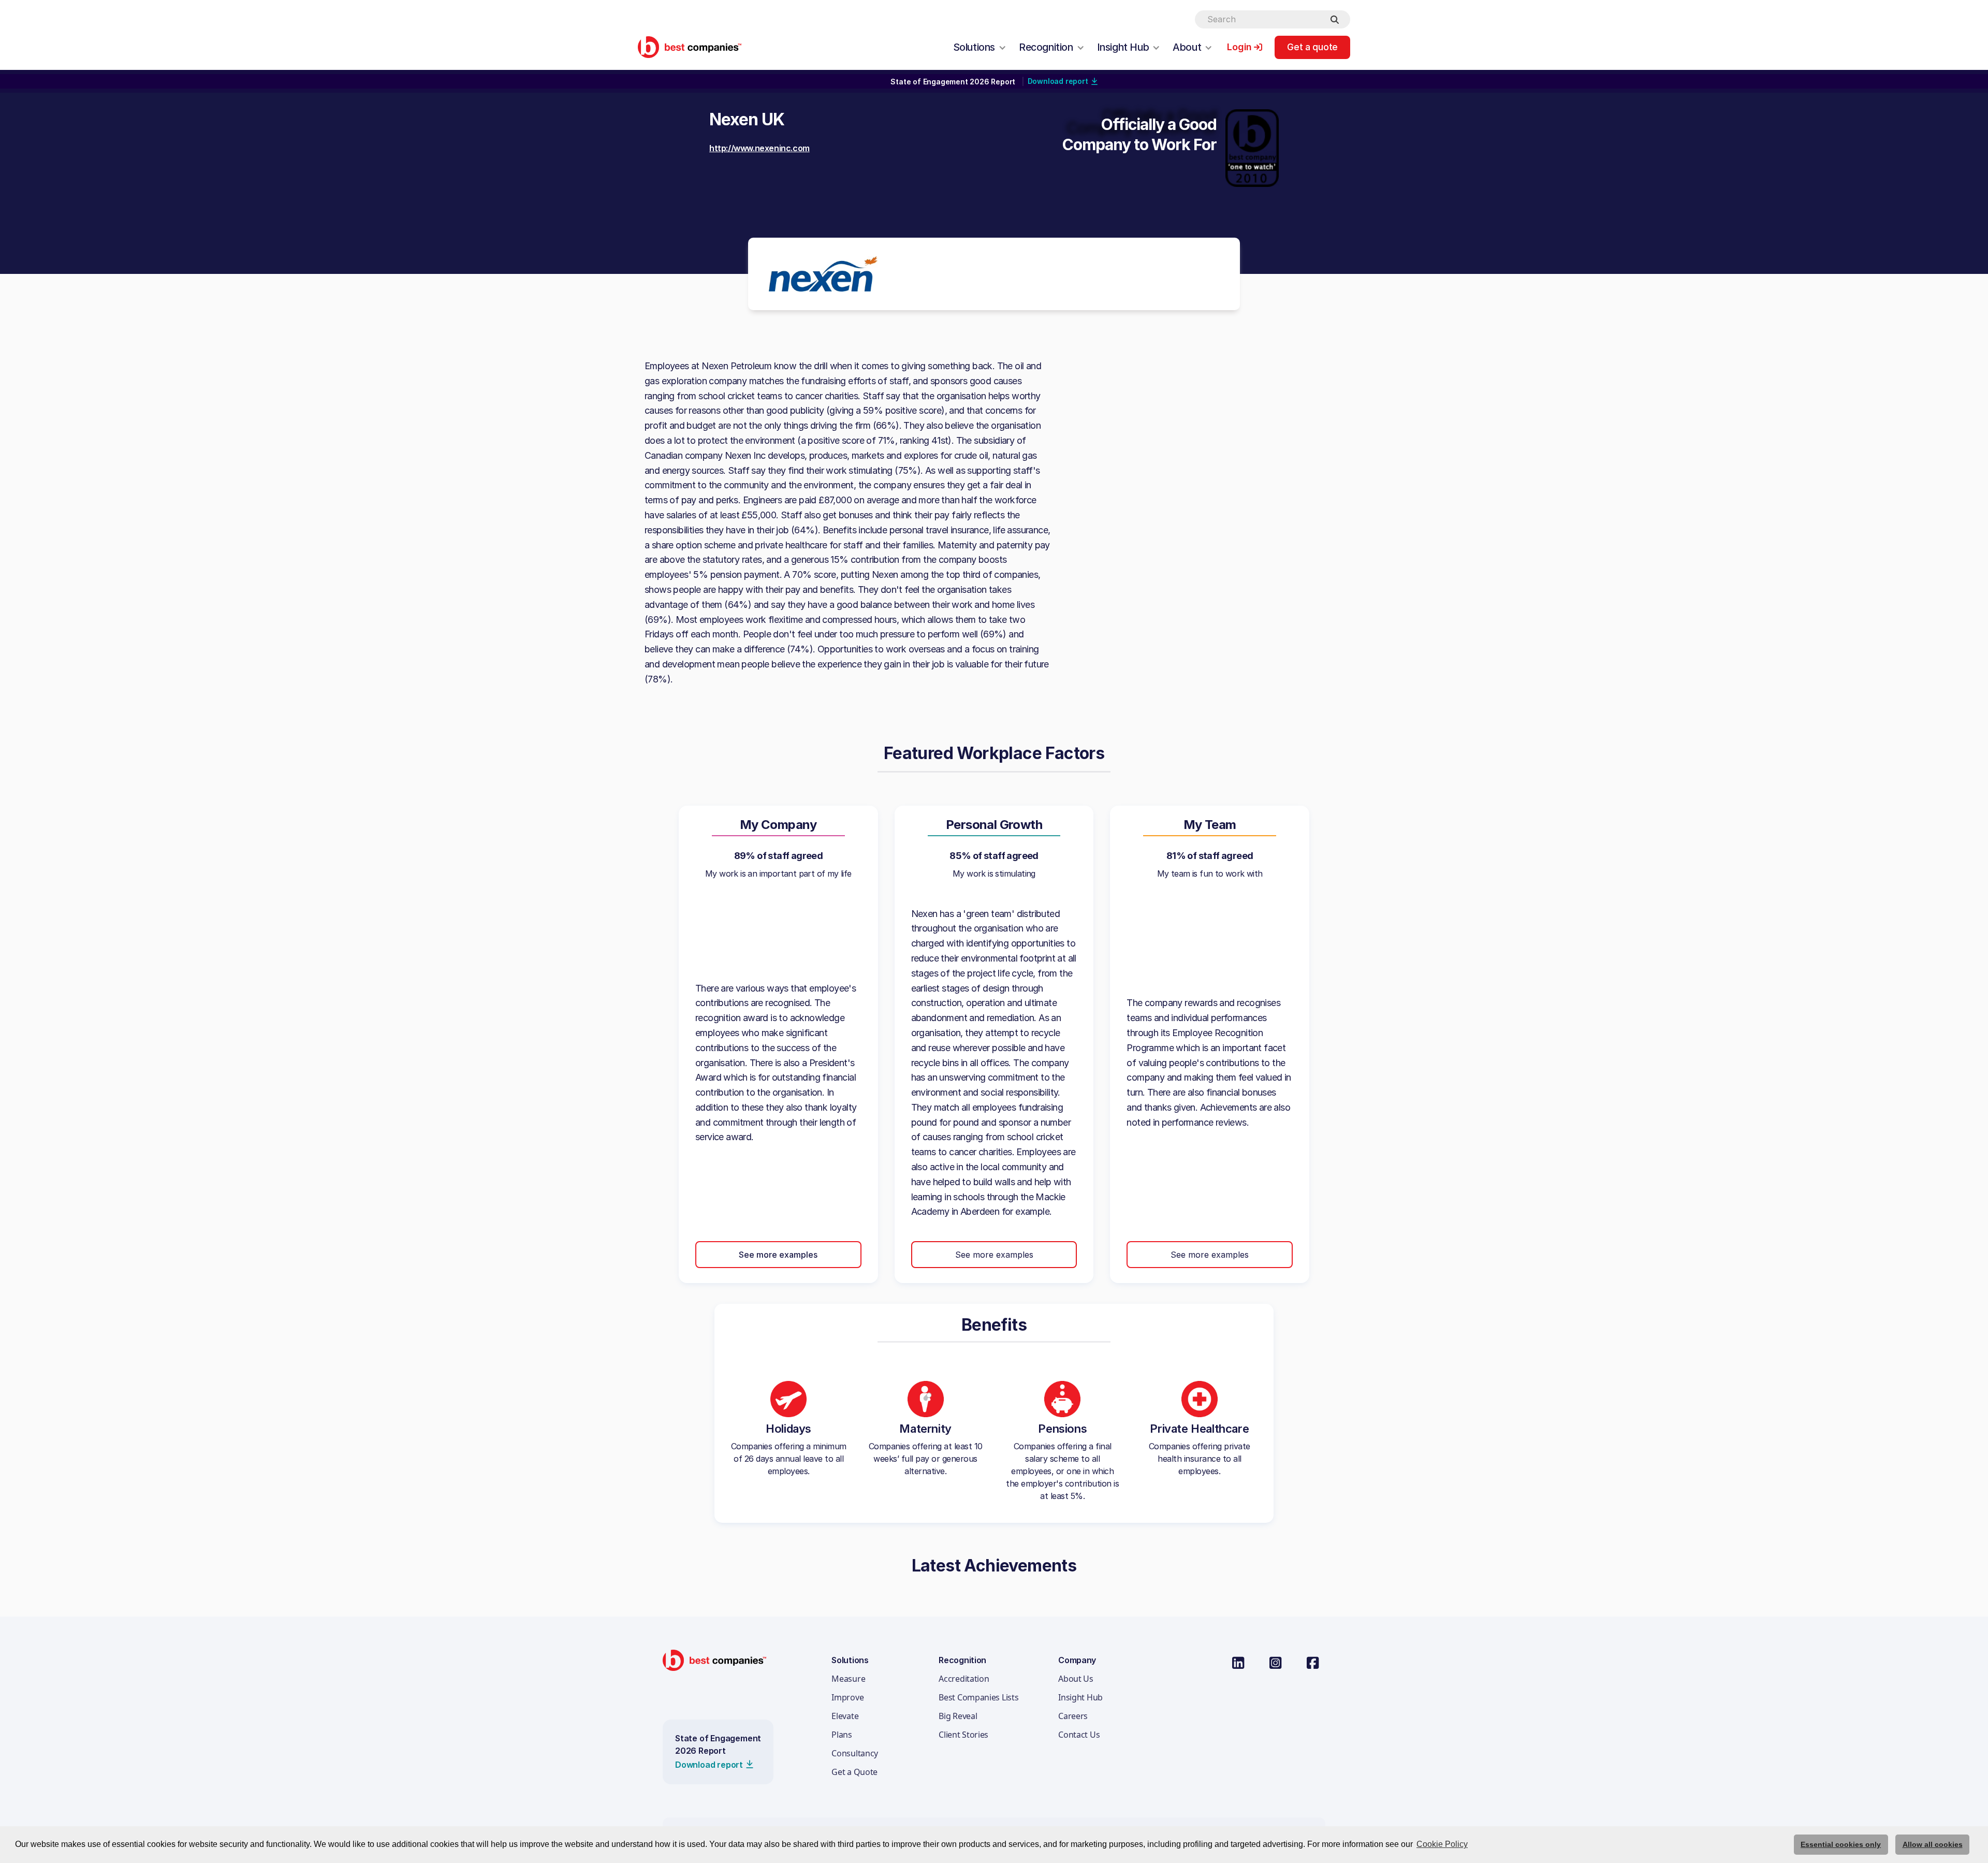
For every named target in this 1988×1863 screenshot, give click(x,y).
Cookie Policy (1442, 1844)
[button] (980, 47)
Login (1239, 47)
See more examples (778, 1255)
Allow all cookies (1933, 1844)
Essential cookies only (1841, 1844)
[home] (690, 47)
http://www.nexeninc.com (759, 148)
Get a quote (1312, 47)
